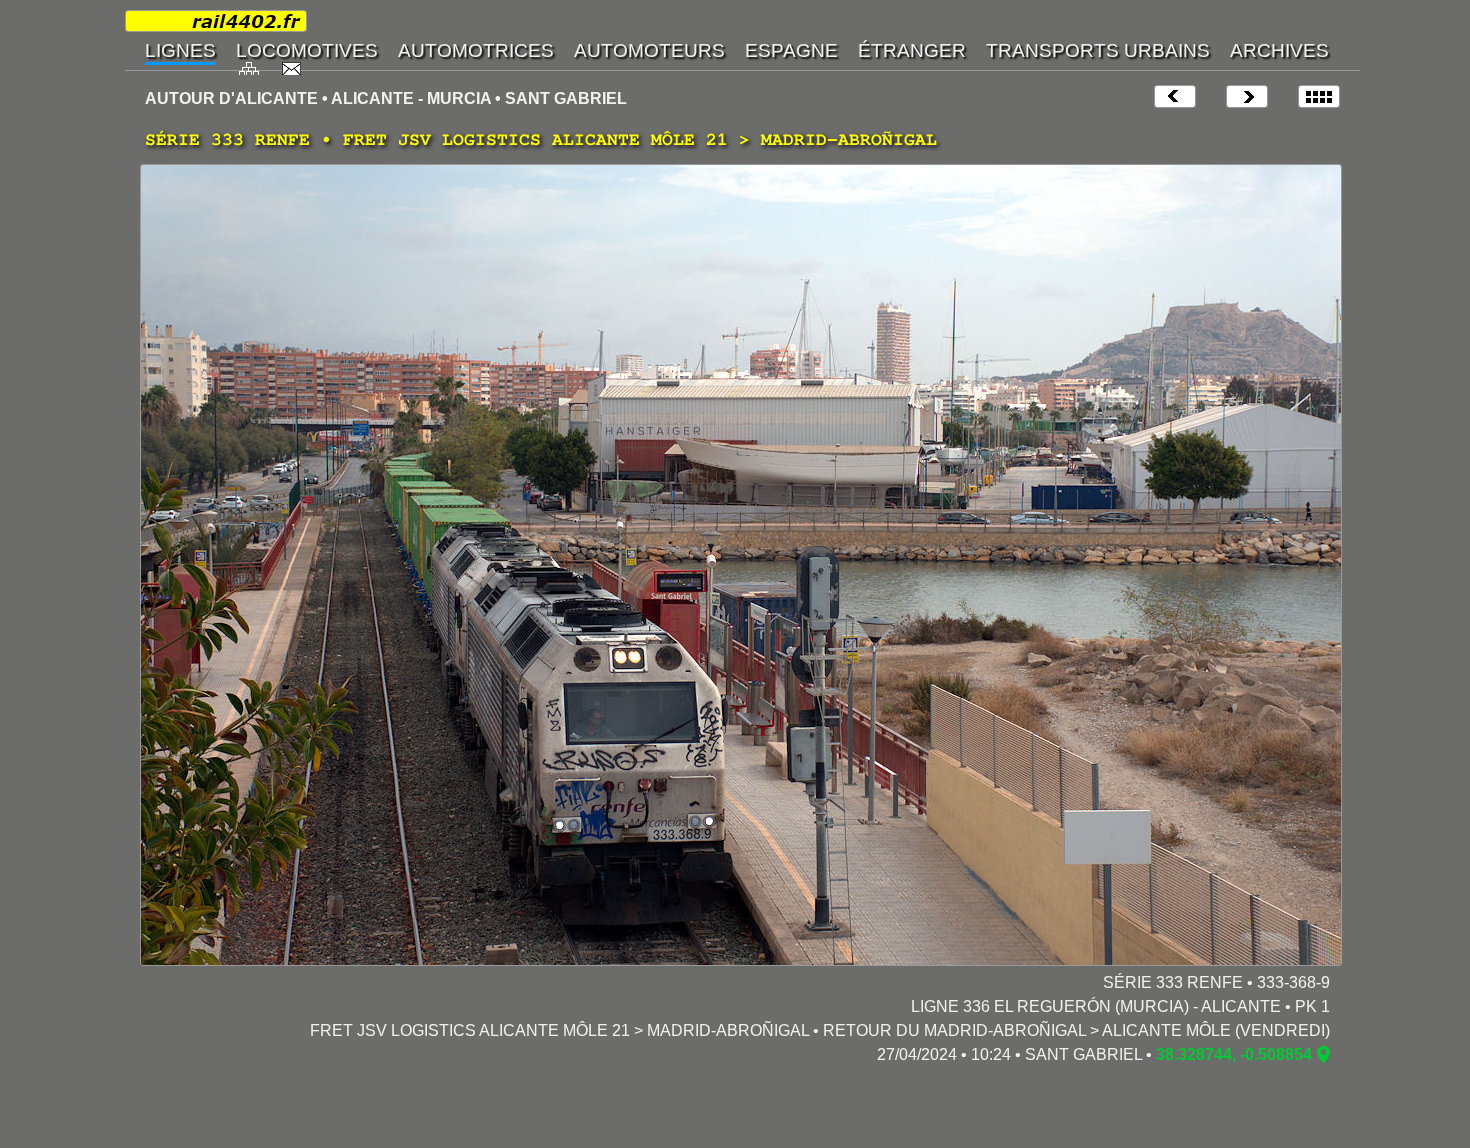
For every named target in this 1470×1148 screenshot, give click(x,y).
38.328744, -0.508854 (1234, 1054)
